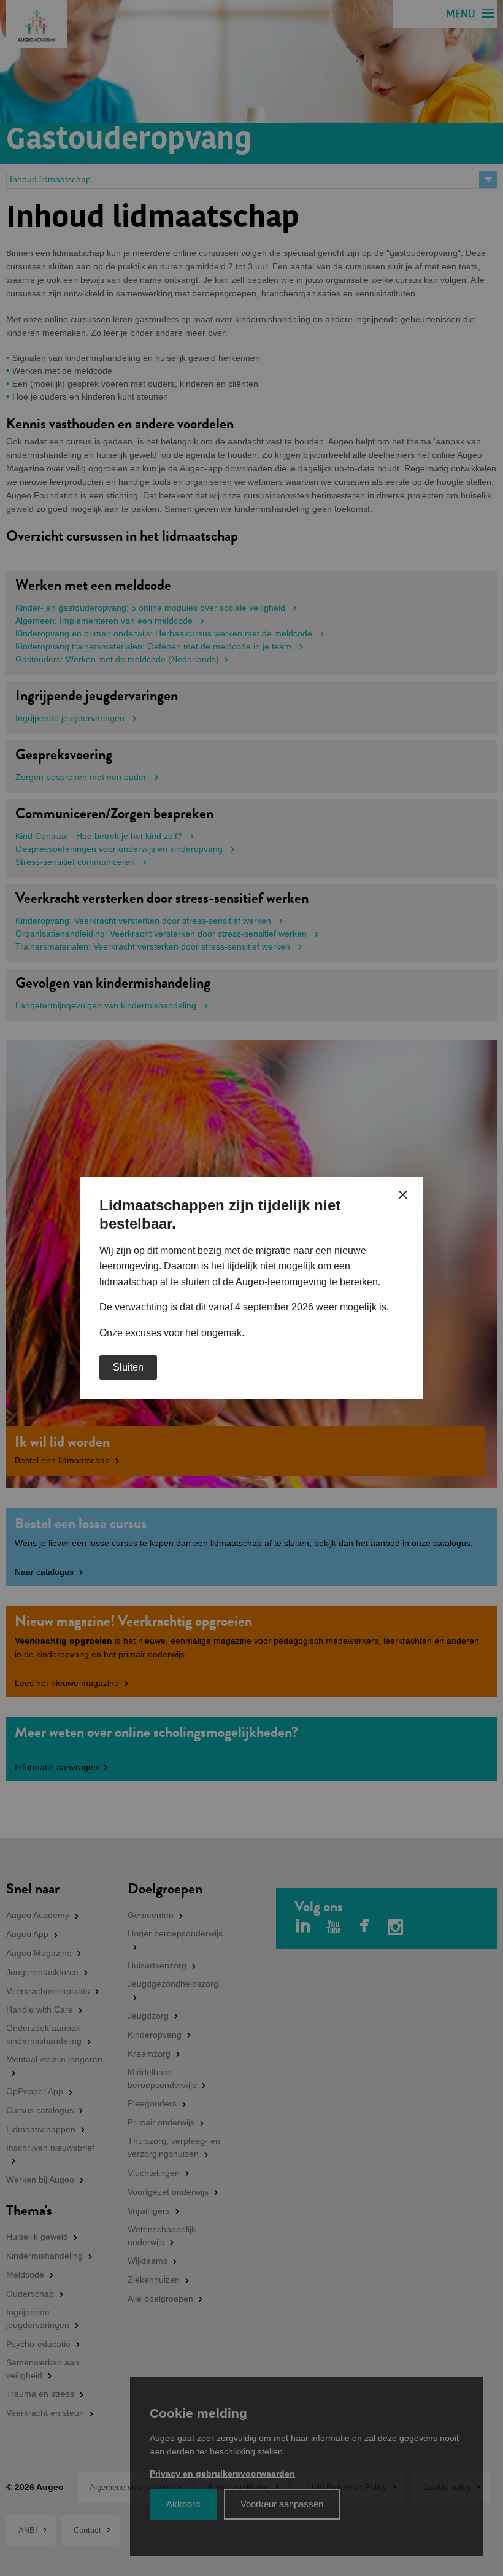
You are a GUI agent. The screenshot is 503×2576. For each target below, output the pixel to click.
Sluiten (128, 1367)
